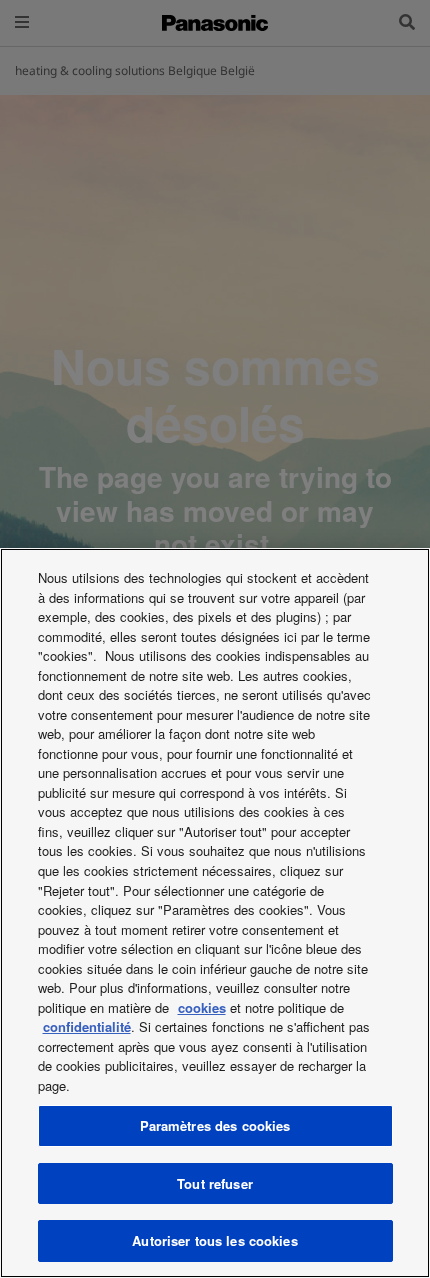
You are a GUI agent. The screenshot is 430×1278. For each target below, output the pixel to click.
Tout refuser (215, 1183)
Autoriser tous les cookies (214, 1240)
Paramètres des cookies (215, 1125)
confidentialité (87, 1026)
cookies (202, 1007)
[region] (215, 913)
